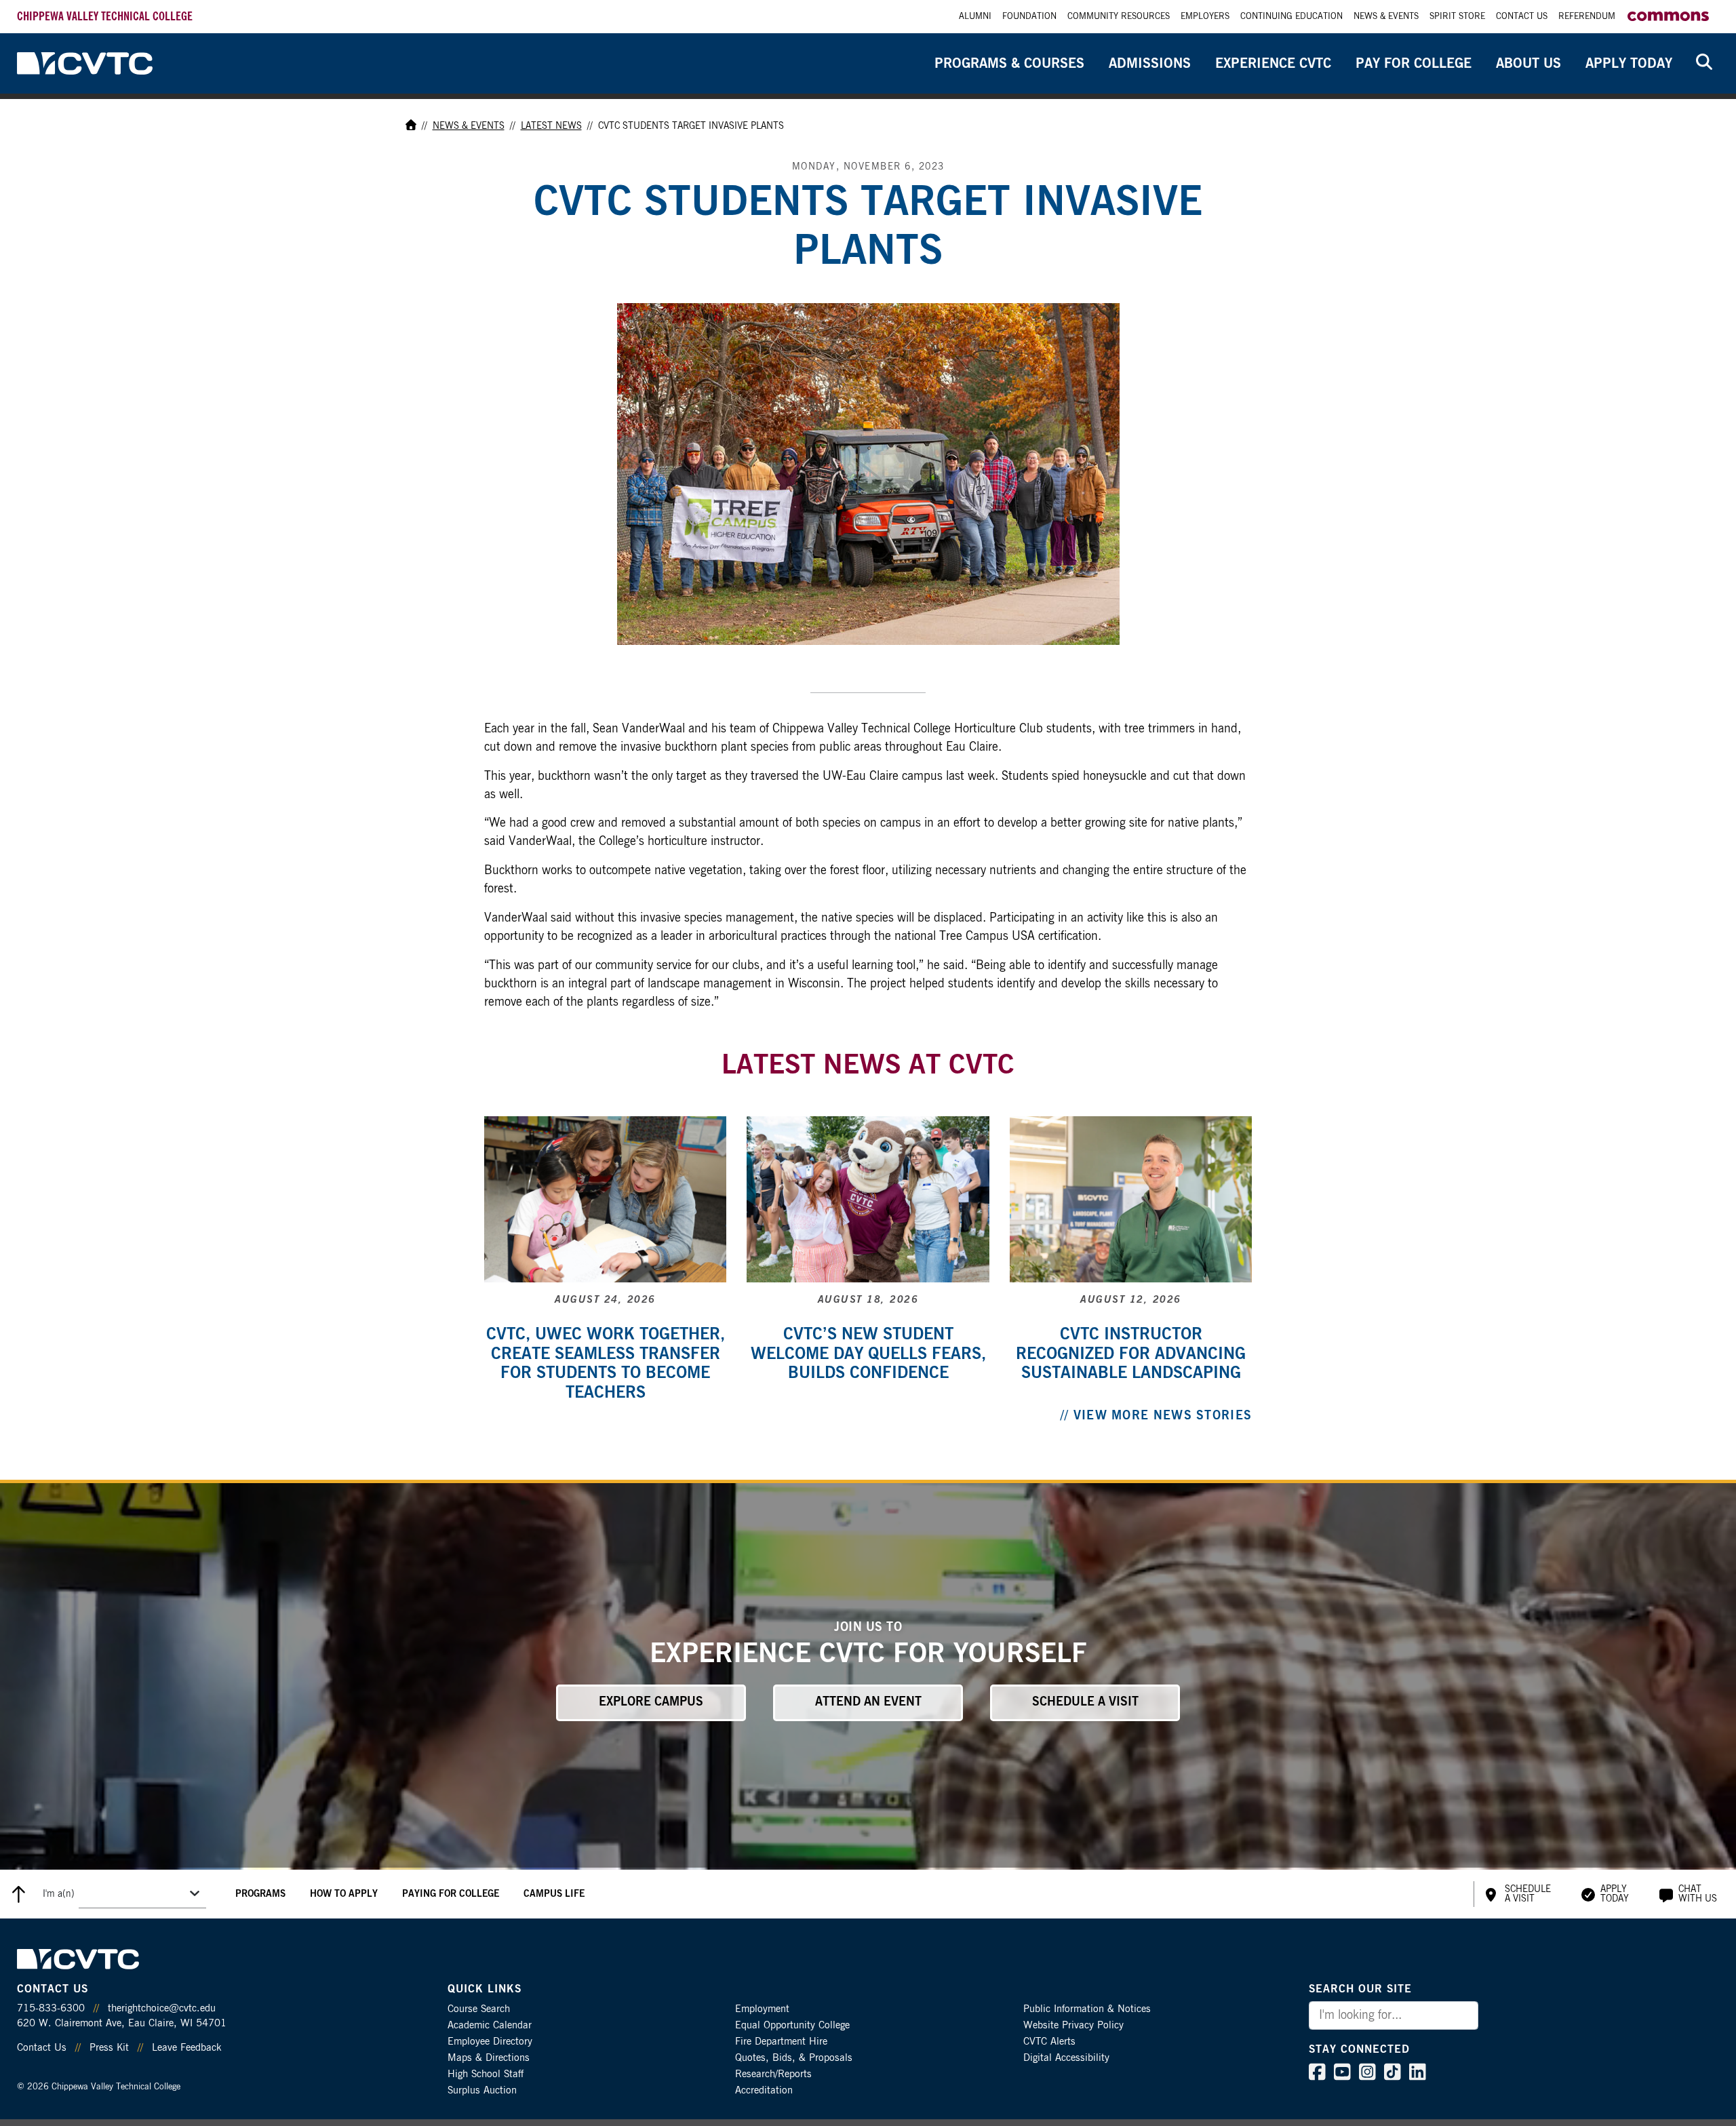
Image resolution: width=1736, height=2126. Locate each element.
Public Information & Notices (1087, 2009)
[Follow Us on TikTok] (1393, 2075)
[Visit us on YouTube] (1342, 2075)
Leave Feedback (186, 2048)
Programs (260, 1894)
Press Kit (109, 2048)
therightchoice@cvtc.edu (162, 2008)
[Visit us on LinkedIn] (1418, 2075)
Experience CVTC (1273, 64)
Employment (762, 2009)
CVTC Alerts (1049, 2042)
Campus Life (554, 1894)
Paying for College (451, 1894)
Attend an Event (868, 1702)
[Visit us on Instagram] (1367, 2075)
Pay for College (1414, 64)
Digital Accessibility (1066, 2058)
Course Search (479, 2009)
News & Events (1386, 17)
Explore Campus (651, 1702)
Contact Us (1522, 17)
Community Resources (1119, 17)
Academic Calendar (490, 2025)
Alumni (975, 17)
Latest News (551, 126)
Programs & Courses (1009, 64)
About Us (1528, 64)
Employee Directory (490, 2042)
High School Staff (486, 2074)
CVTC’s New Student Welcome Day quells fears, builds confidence (868, 1354)
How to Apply (344, 1894)
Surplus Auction (482, 2090)
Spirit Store (1457, 17)
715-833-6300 (51, 2008)
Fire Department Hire (781, 2042)
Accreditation (764, 2090)
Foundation (1029, 17)
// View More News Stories (1157, 1416)
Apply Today (1629, 64)
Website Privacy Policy (1073, 2025)
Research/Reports (773, 2074)
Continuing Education (1291, 17)
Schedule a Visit (1085, 1702)
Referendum (1587, 17)
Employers (1205, 17)
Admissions (1150, 64)
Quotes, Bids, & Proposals (794, 2058)
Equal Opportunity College (792, 2025)
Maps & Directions (489, 2058)
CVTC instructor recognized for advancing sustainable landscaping (1131, 1354)
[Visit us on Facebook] (1317, 2075)
